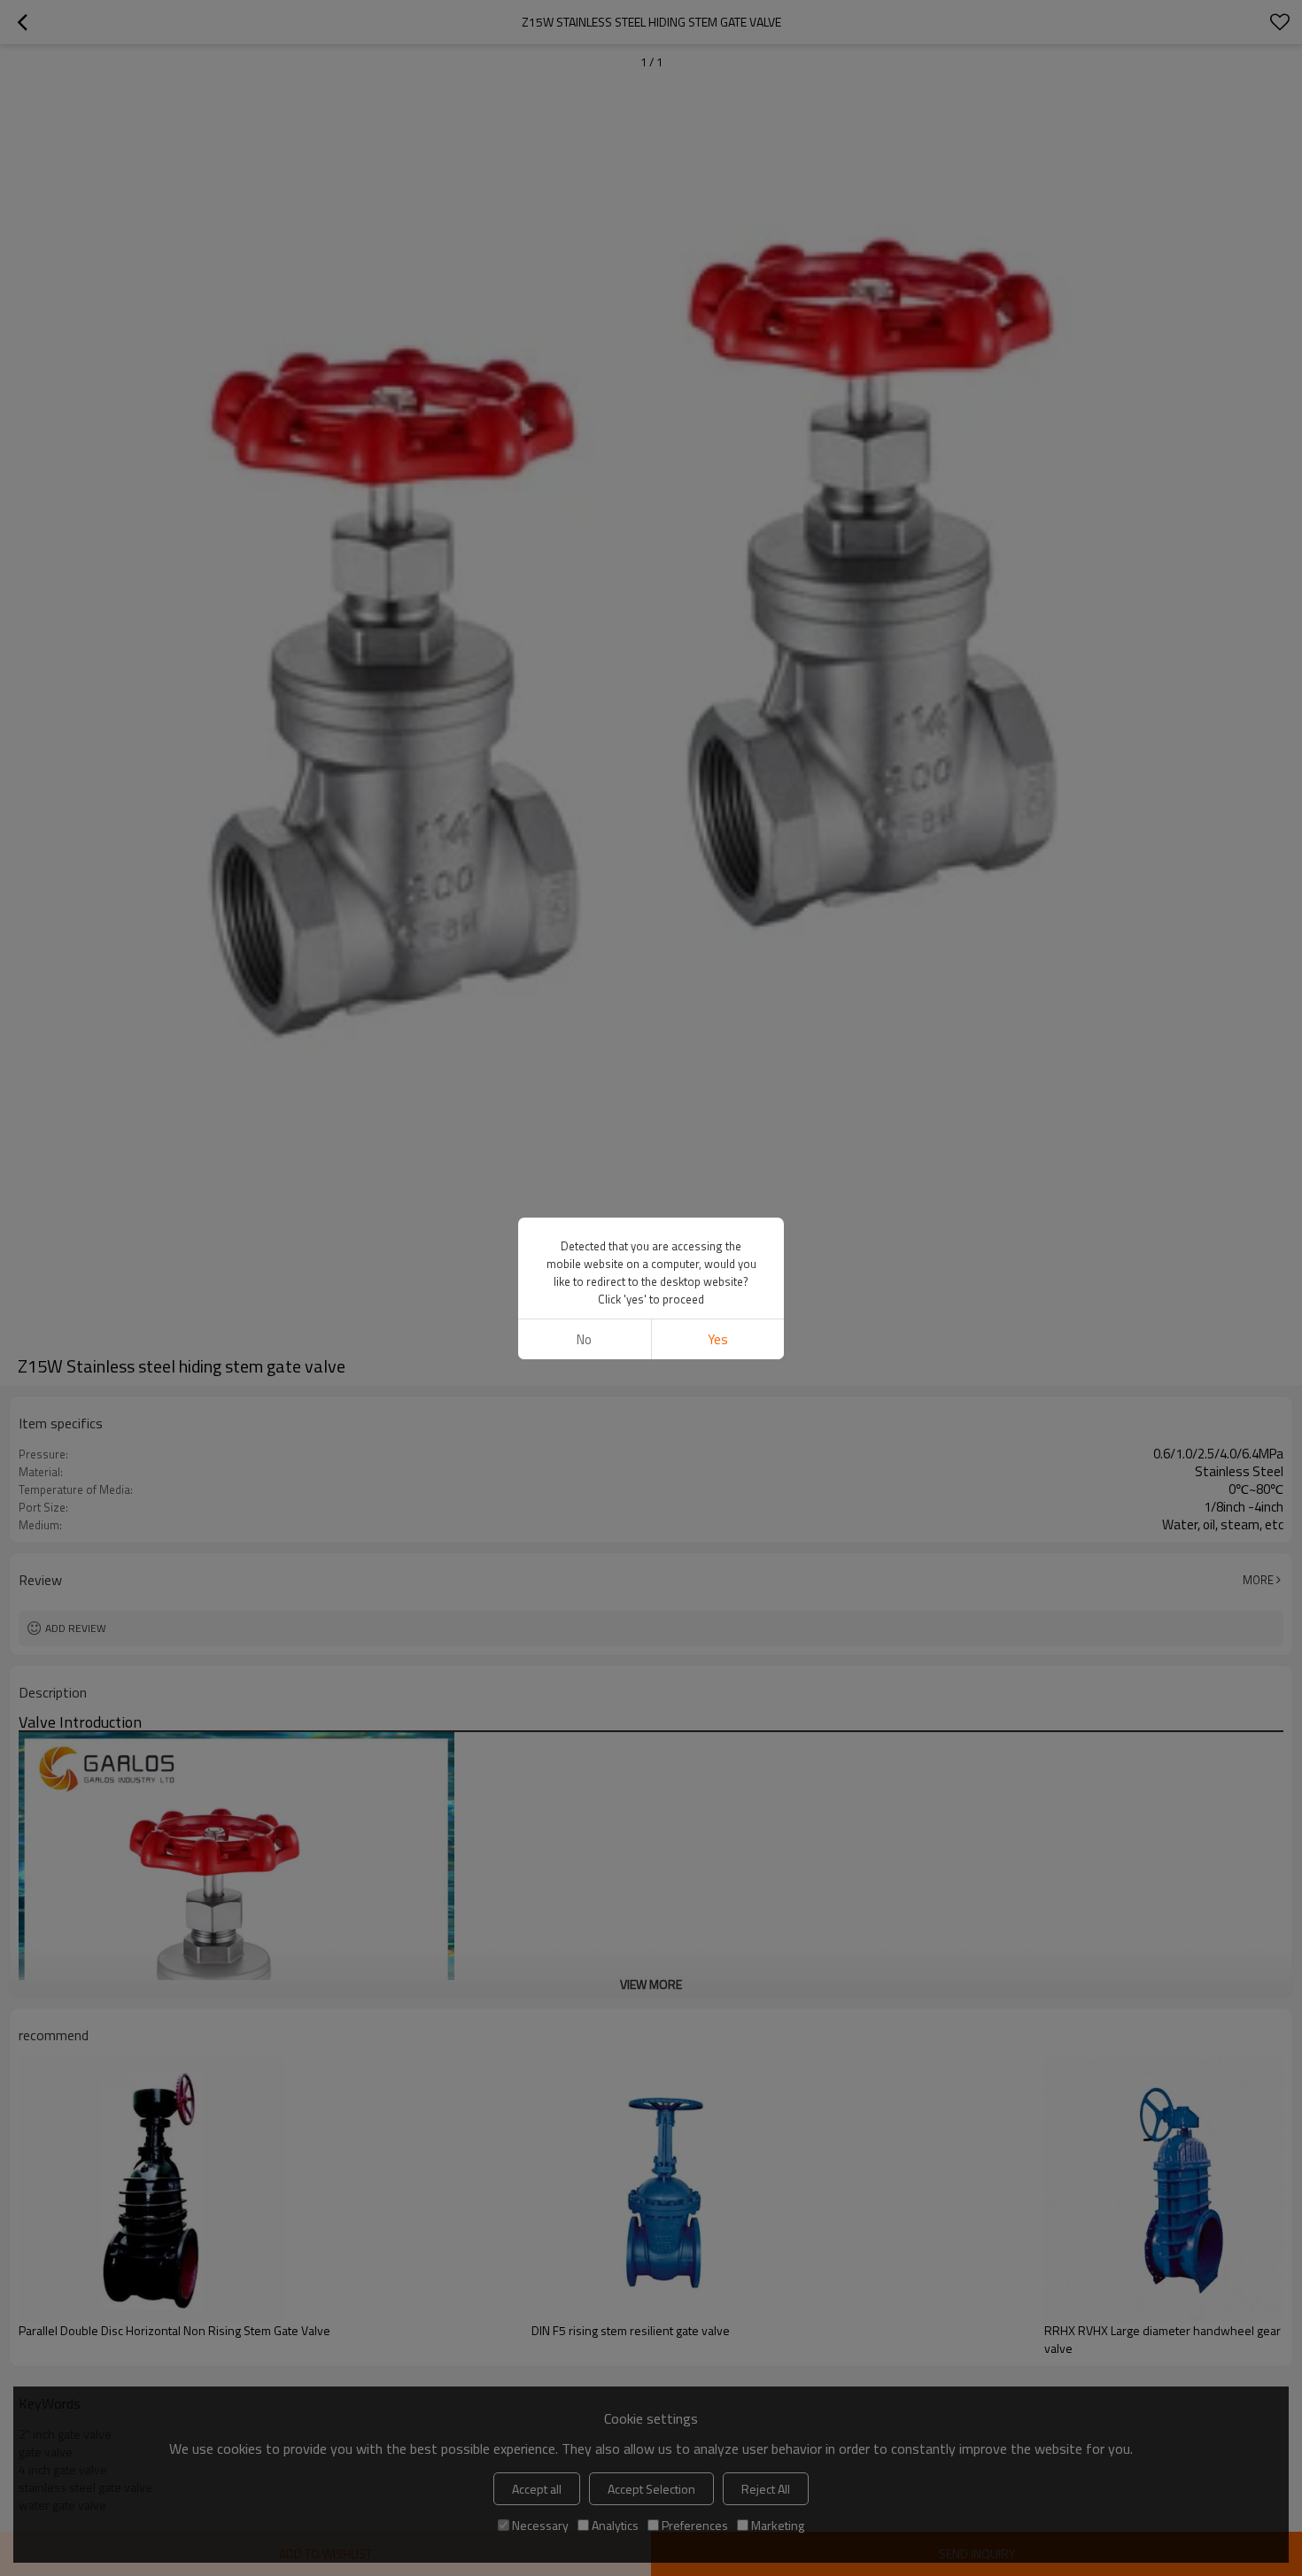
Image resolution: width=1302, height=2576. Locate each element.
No (584, 1339)
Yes (718, 1339)
